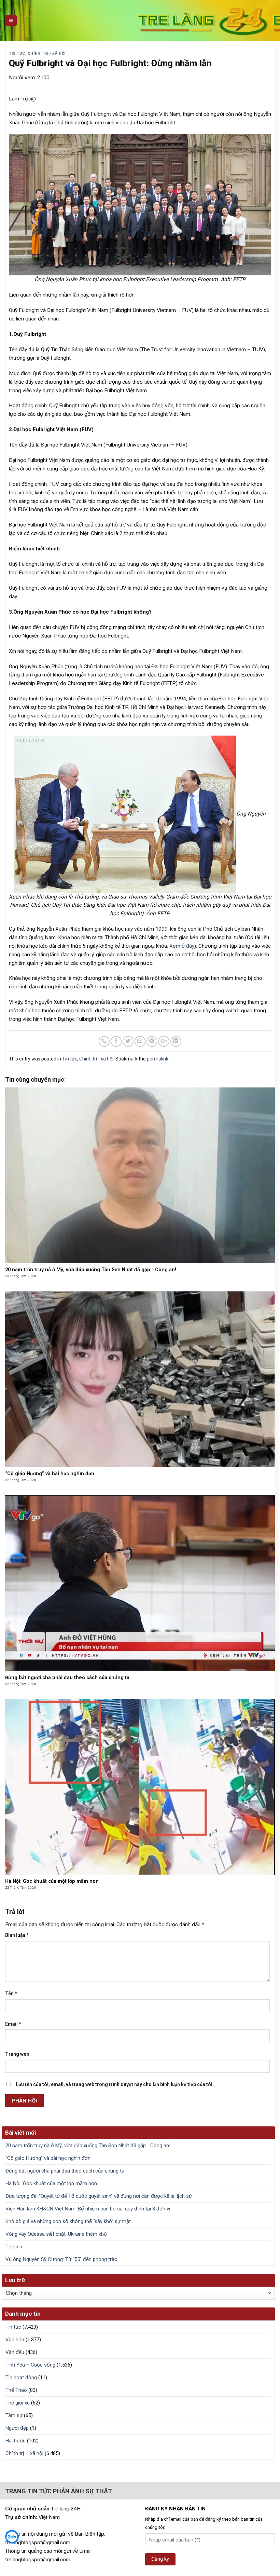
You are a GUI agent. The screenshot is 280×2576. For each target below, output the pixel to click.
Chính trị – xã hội (24, 2453)
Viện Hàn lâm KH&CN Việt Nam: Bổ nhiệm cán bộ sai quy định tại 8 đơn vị (88, 2209)
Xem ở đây (182, 946)
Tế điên (14, 2247)
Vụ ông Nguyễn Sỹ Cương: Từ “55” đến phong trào (61, 2259)
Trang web (17, 2054)
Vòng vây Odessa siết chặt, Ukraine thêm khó (56, 2234)
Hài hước (16, 2441)
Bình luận (17, 1935)
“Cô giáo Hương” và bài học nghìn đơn (48, 2158)
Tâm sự (14, 2415)
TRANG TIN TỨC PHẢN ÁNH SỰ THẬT (59, 2491)
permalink (158, 1059)
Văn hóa (15, 2340)
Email (13, 2024)
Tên (11, 1993)
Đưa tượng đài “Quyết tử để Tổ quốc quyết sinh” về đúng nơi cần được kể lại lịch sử (99, 2196)
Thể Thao (16, 2390)
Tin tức (17, 53)
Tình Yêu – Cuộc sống (30, 2365)
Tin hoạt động (21, 2378)
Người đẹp (17, 2428)
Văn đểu (15, 2352)
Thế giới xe (18, 2403)
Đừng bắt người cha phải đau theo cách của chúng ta (65, 2171)
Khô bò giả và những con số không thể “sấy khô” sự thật (68, 2221)
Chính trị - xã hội (47, 53)
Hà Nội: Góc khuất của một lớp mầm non (51, 2183)
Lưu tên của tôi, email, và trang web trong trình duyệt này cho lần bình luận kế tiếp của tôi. (115, 2084)
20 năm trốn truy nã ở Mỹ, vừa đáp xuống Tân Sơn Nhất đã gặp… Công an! (88, 2146)
